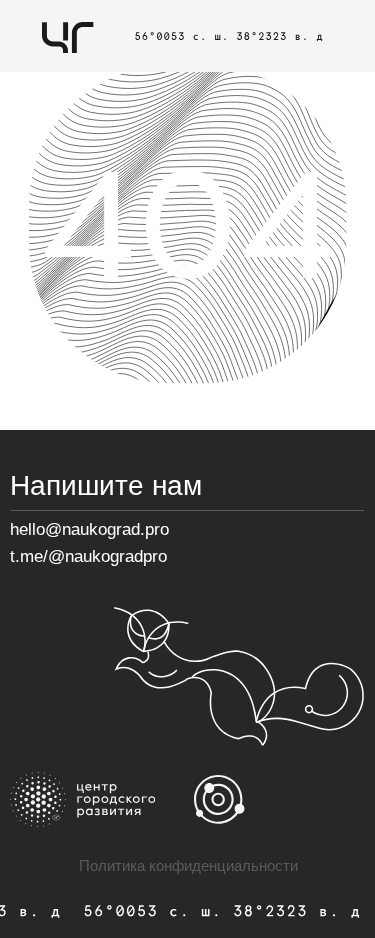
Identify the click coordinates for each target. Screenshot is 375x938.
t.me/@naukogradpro (88, 556)
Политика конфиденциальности (188, 866)
